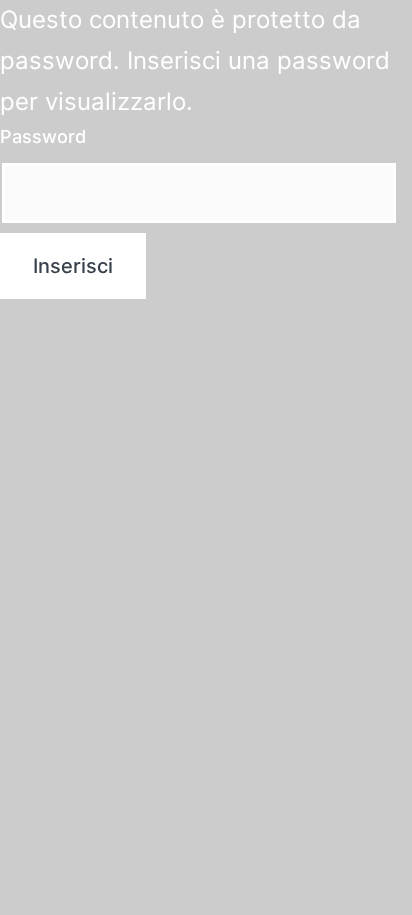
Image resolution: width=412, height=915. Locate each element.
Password (43, 136)
